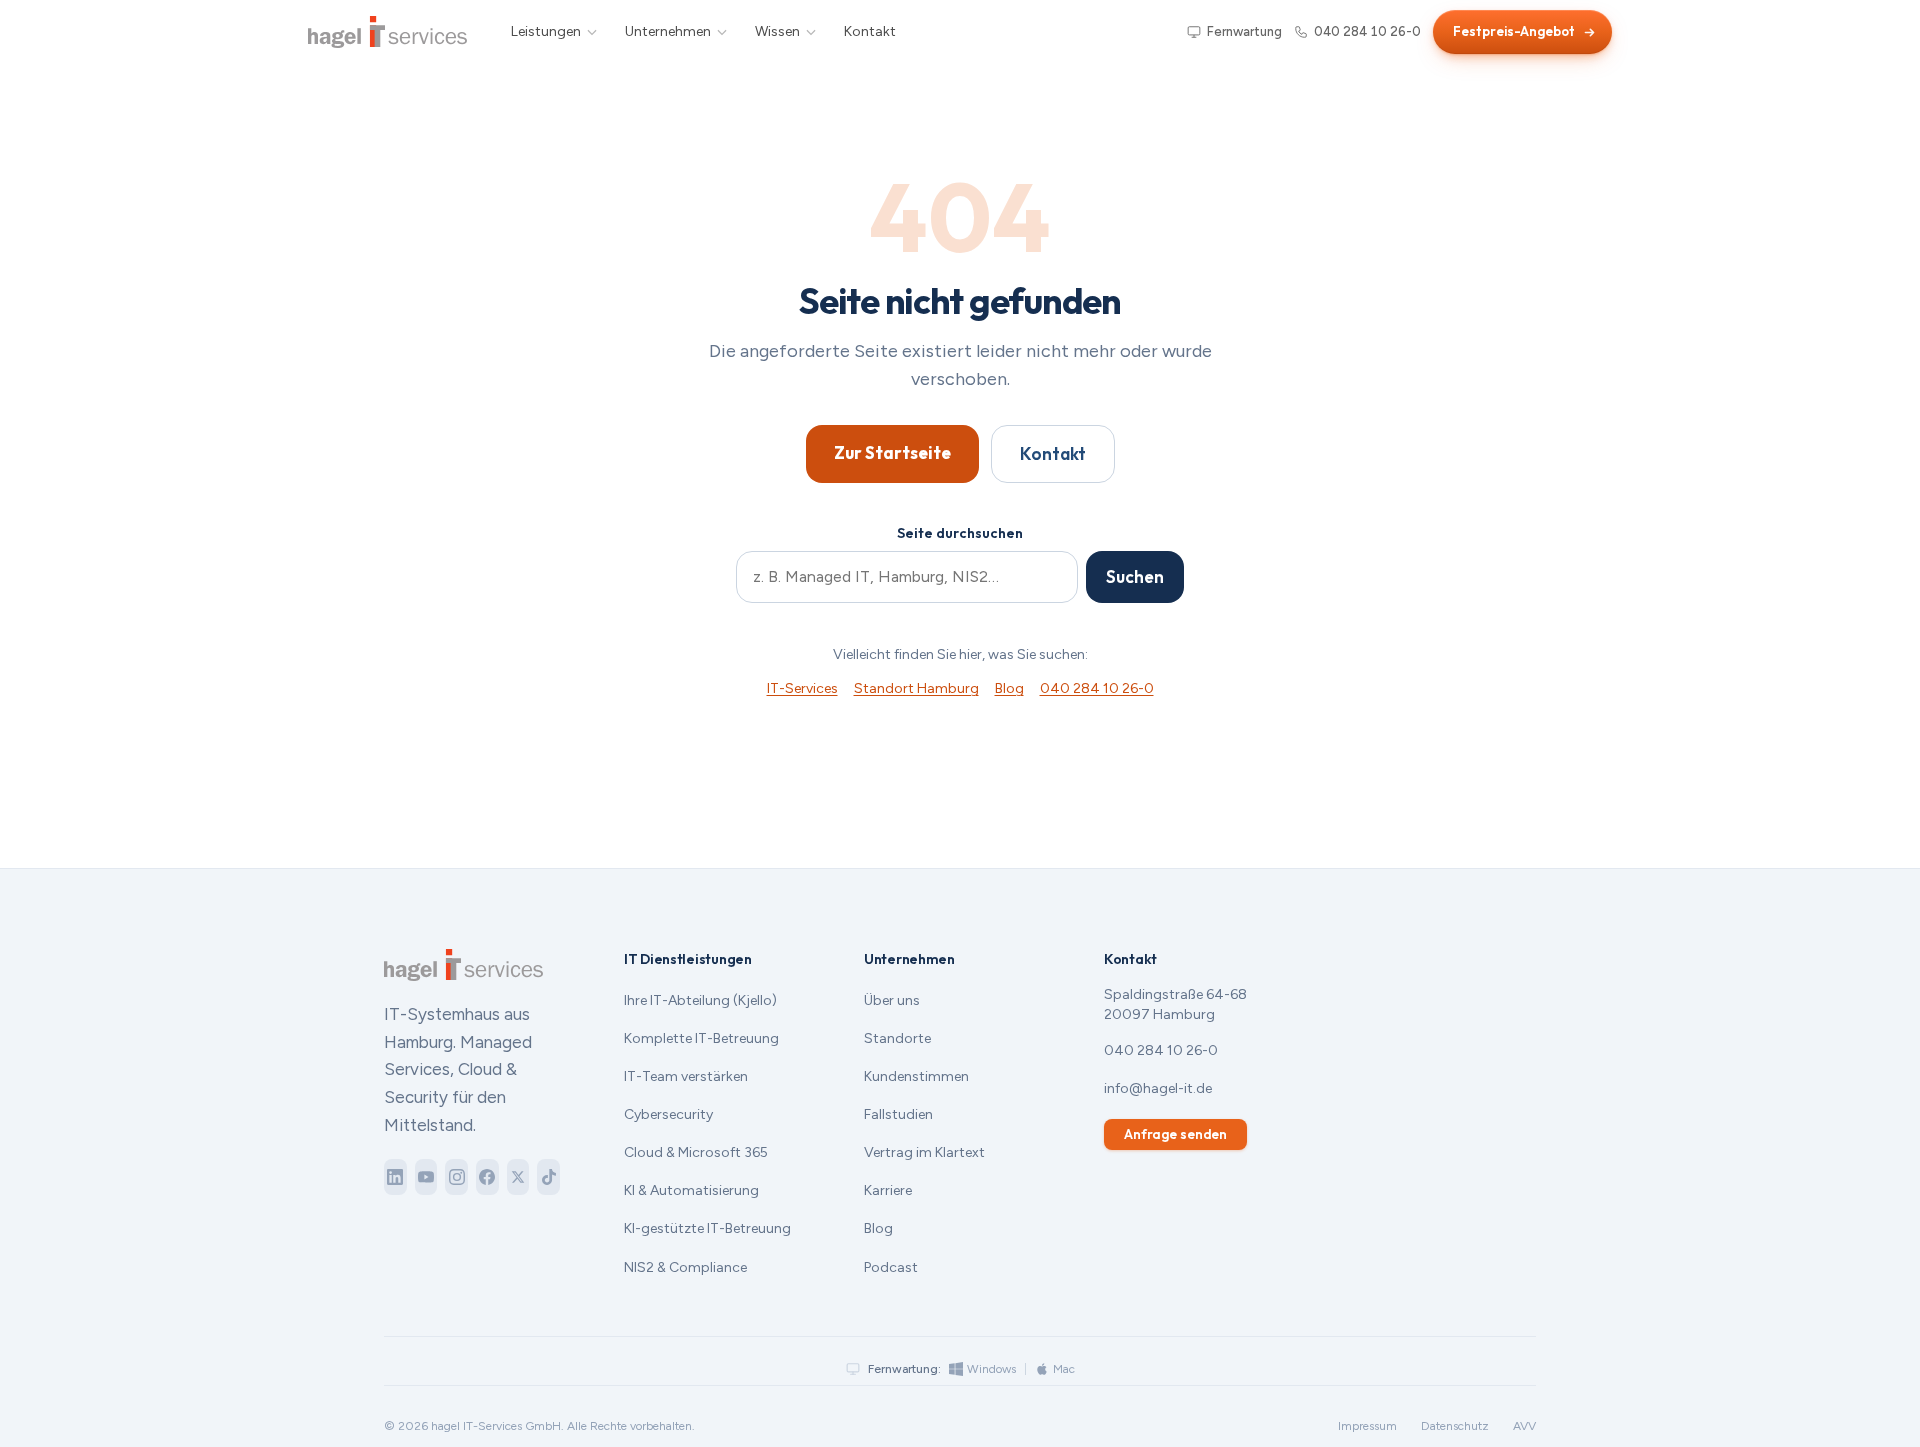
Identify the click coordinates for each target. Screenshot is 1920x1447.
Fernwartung (1244, 31)
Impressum (1367, 1426)
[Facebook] (487, 1177)
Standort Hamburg (916, 688)
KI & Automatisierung (691, 1190)
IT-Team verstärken (686, 1076)
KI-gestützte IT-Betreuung (707, 1228)
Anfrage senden (1175, 1134)
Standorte (897, 1038)
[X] (518, 1177)
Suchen (1135, 576)
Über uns (892, 1000)
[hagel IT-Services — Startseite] (387, 32)
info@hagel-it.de (1158, 1088)
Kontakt (870, 31)
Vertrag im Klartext (924, 1152)
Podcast (891, 1267)
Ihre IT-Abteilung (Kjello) (700, 1000)
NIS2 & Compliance (685, 1267)
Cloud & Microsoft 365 (696, 1152)
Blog (1009, 688)
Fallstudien (898, 1114)
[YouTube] (426, 1177)
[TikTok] (548, 1177)
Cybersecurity (668, 1114)
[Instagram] (456, 1177)
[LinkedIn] (395, 1177)
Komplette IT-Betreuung (701, 1038)
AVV (1524, 1426)
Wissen (777, 31)
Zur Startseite (892, 452)
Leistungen (546, 31)
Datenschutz (1455, 1426)
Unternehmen (668, 31)
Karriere (888, 1190)
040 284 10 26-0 (1367, 31)
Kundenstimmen (916, 1076)
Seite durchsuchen (960, 533)
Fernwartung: (904, 1369)
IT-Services (802, 688)
